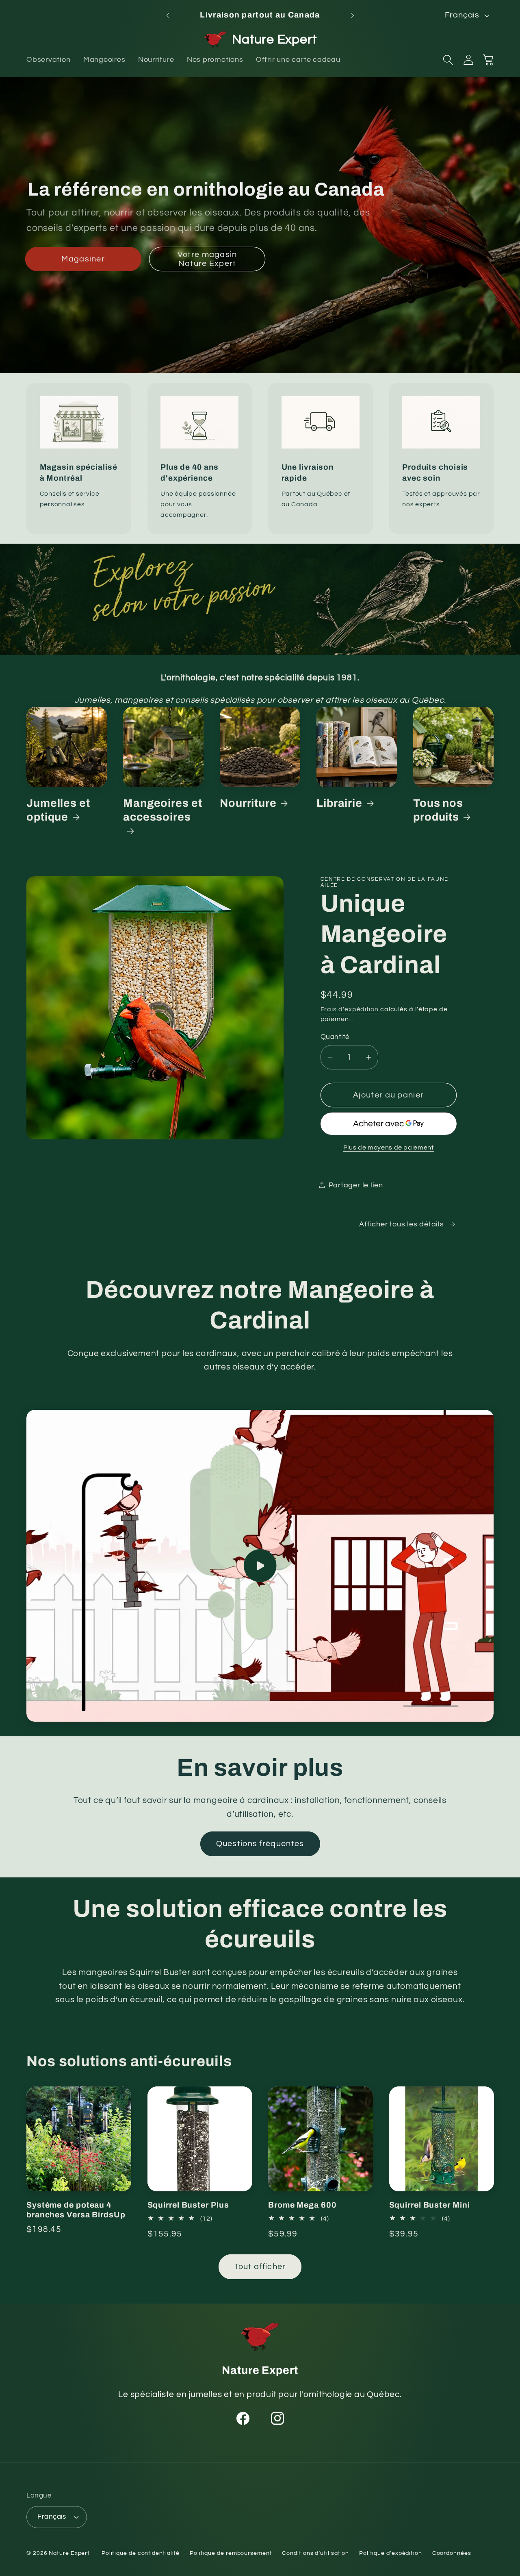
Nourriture (248, 803)
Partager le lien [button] (356, 1185)
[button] (448, 60)
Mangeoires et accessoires (163, 810)
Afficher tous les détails (402, 1224)
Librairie (339, 803)
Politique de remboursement (231, 2553)
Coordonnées (452, 2553)
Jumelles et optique (58, 810)
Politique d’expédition (391, 2553)
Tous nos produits (438, 810)
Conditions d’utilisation (315, 2553)
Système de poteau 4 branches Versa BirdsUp (76, 2210)
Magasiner (83, 259)
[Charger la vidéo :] (260, 1566)
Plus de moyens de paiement (389, 1148)
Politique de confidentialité (141, 2553)
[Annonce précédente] (168, 15)
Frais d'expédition (350, 1009)
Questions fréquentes (260, 1844)
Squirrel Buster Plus (188, 2205)
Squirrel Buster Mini (430, 2205)
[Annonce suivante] (353, 15)
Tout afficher (260, 2267)
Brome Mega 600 (302, 2205)
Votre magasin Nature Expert (207, 259)
